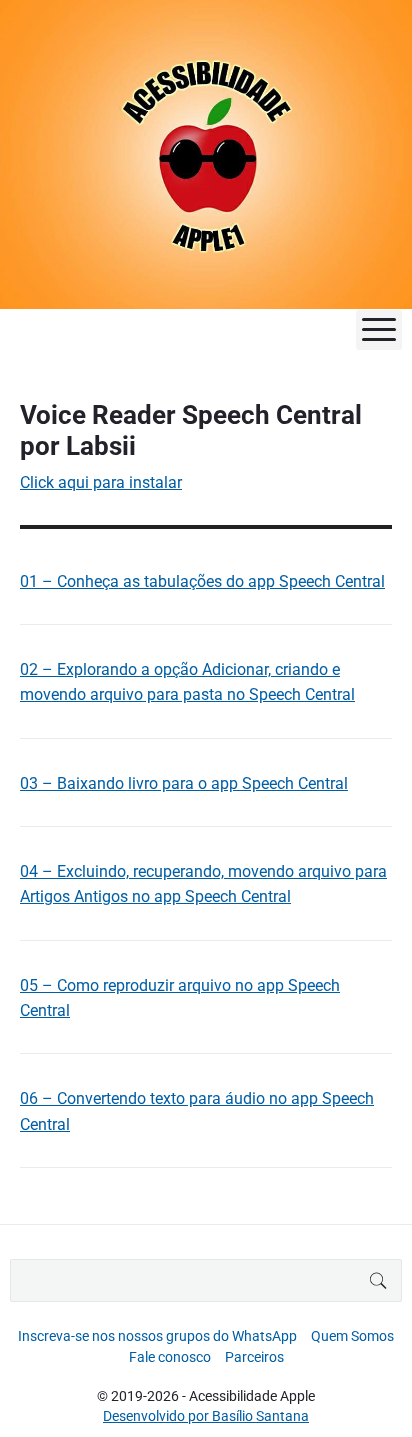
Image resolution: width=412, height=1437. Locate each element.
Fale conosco (170, 1357)
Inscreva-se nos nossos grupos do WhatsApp (157, 1336)
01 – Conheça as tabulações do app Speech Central (202, 581)
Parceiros (254, 1357)
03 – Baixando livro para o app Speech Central (184, 783)
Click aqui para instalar (101, 482)
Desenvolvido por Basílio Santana (206, 1416)
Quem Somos (352, 1336)
